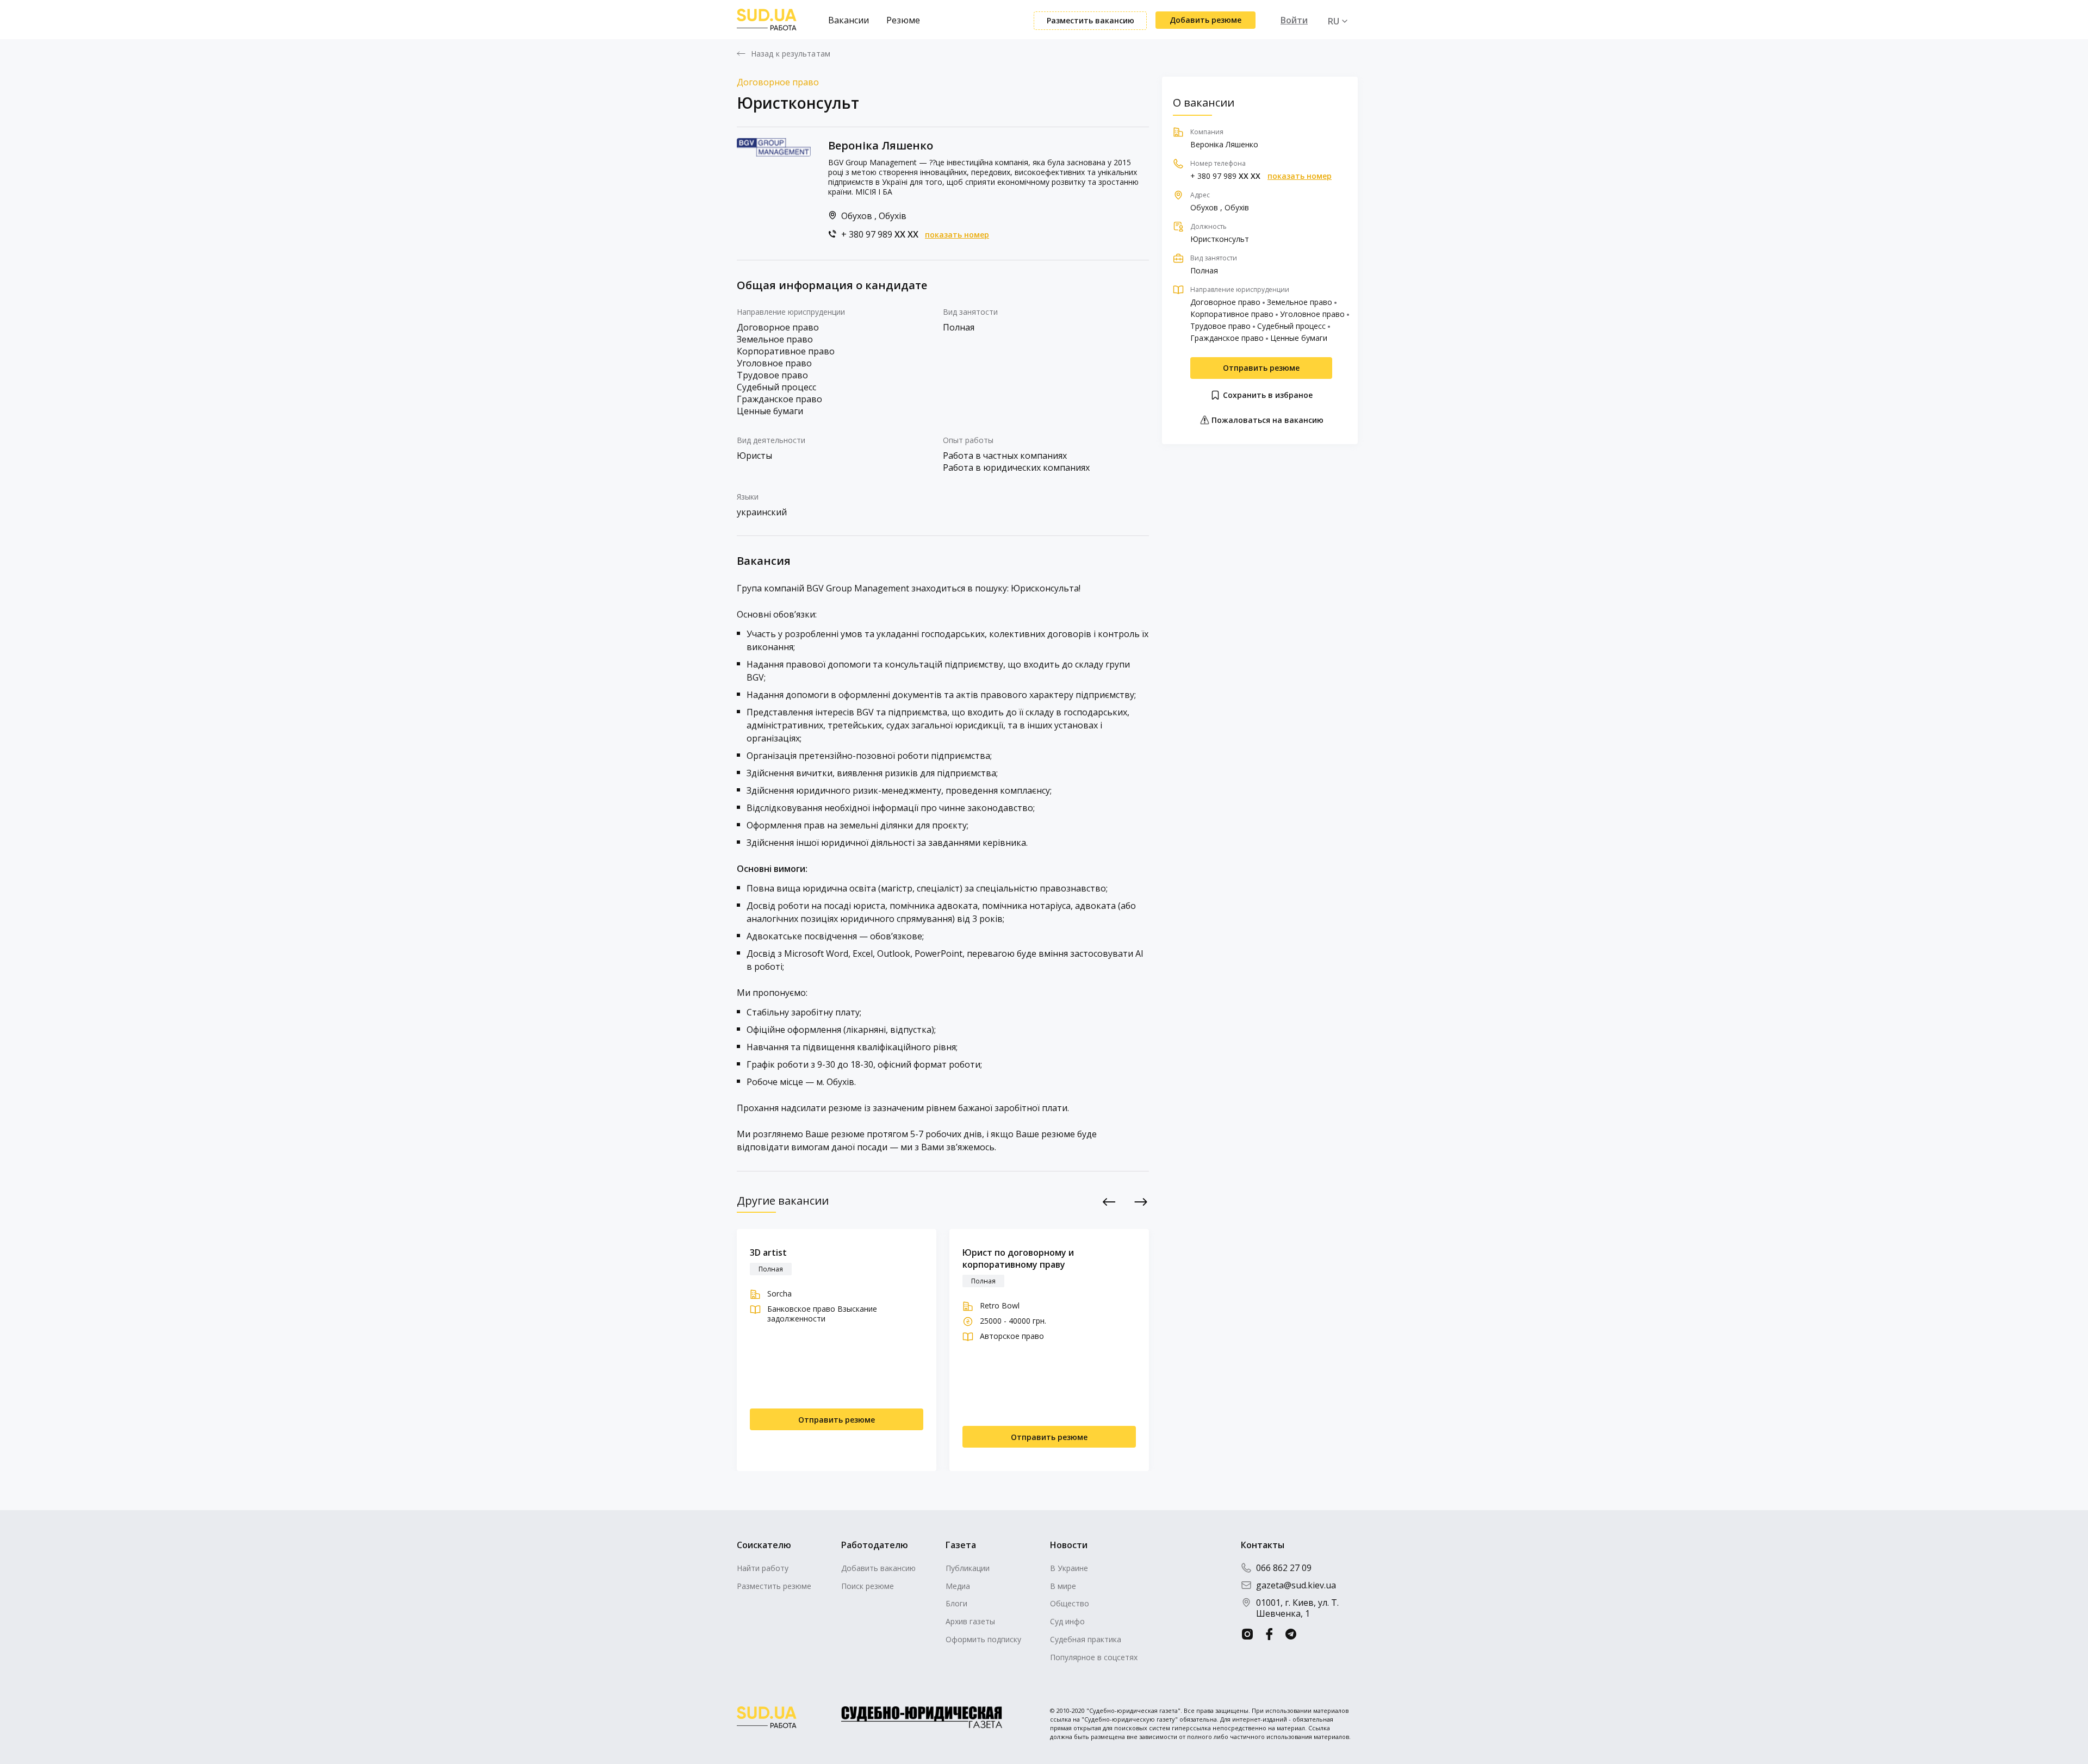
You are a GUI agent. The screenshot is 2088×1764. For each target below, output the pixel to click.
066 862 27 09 (1284, 1568)
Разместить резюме (774, 1586)
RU (1334, 21)
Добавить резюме (1205, 20)
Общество (1070, 1603)
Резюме (903, 20)
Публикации (968, 1568)
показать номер (957, 235)
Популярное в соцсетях (1094, 1657)
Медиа (958, 1586)
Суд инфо (1067, 1621)
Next (1141, 1202)
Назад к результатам (791, 54)
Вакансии (849, 20)
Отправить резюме (1261, 368)
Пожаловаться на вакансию (1266, 420)
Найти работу (763, 1568)
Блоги (956, 1603)
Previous (1110, 1202)
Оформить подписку (983, 1639)
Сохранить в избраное (1267, 395)
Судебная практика (1086, 1639)
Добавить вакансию (878, 1568)
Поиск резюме (868, 1586)
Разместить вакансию (1090, 20)
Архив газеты (970, 1621)
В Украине (1069, 1568)
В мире (1063, 1586)
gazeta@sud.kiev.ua (1296, 1585)
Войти (1294, 20)
